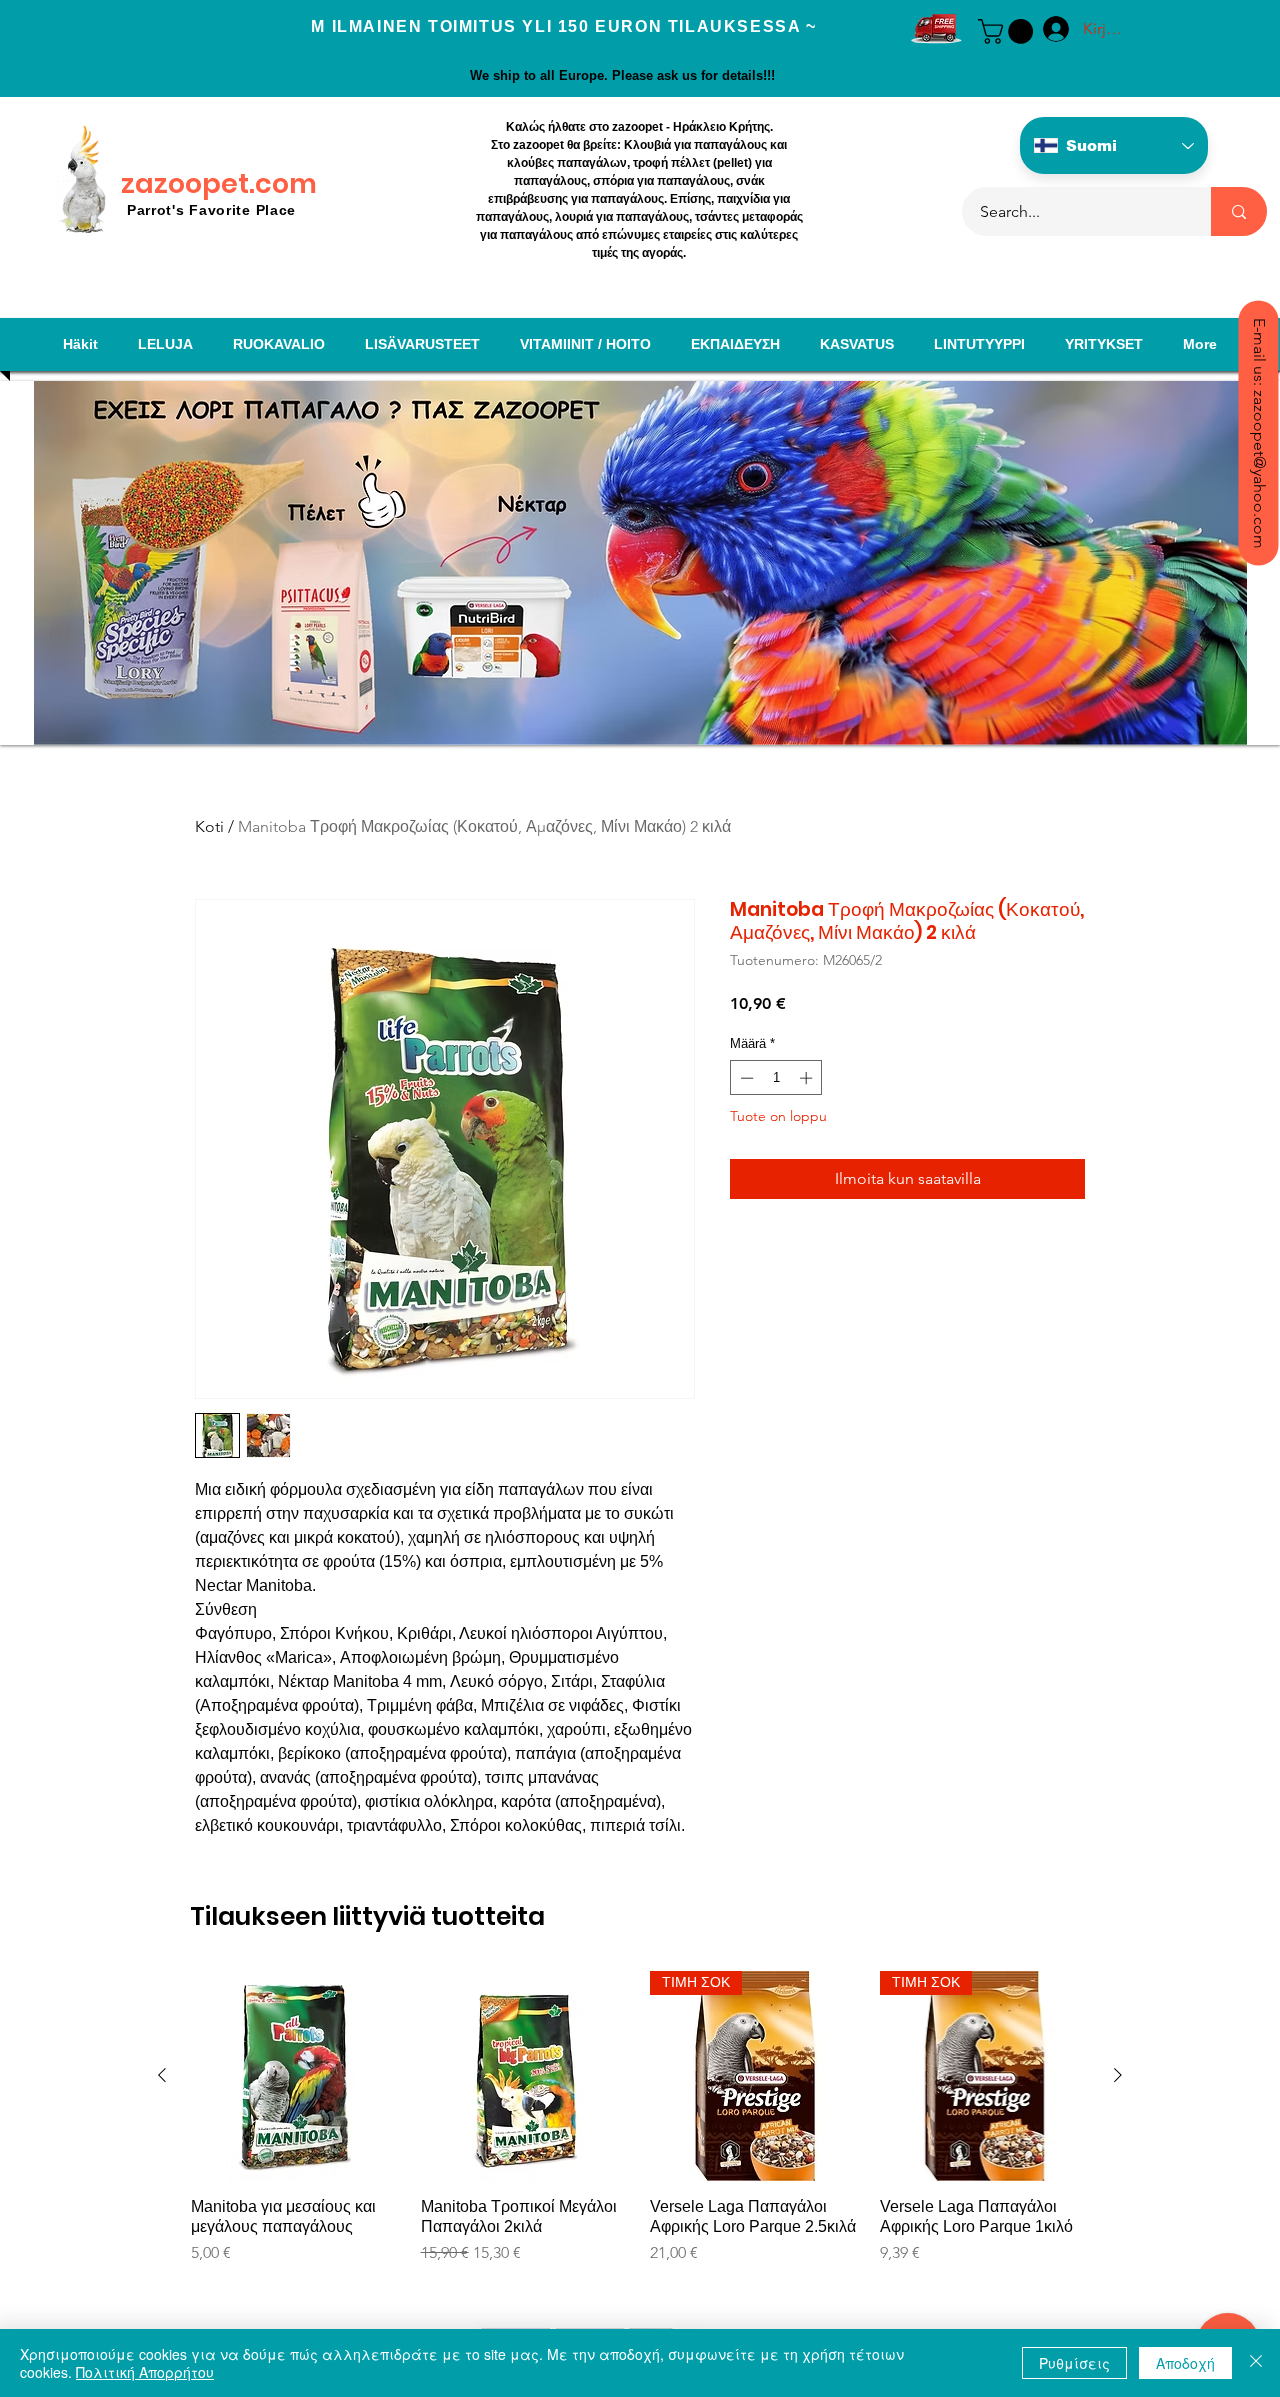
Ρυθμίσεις (1074, 2363)
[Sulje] (1256, 2363)
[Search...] (1239, 211)
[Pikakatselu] (296, 2076)
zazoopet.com (219, 183)
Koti (209, 826)
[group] (640, 2138)
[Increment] (808, 1078)
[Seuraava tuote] (1118, 2075)
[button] (1008, 31)
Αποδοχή (1185, 2363)
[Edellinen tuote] (162, 2075)
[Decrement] (745, 1078)
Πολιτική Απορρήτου (145, 2372)
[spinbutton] (776, 1078)
